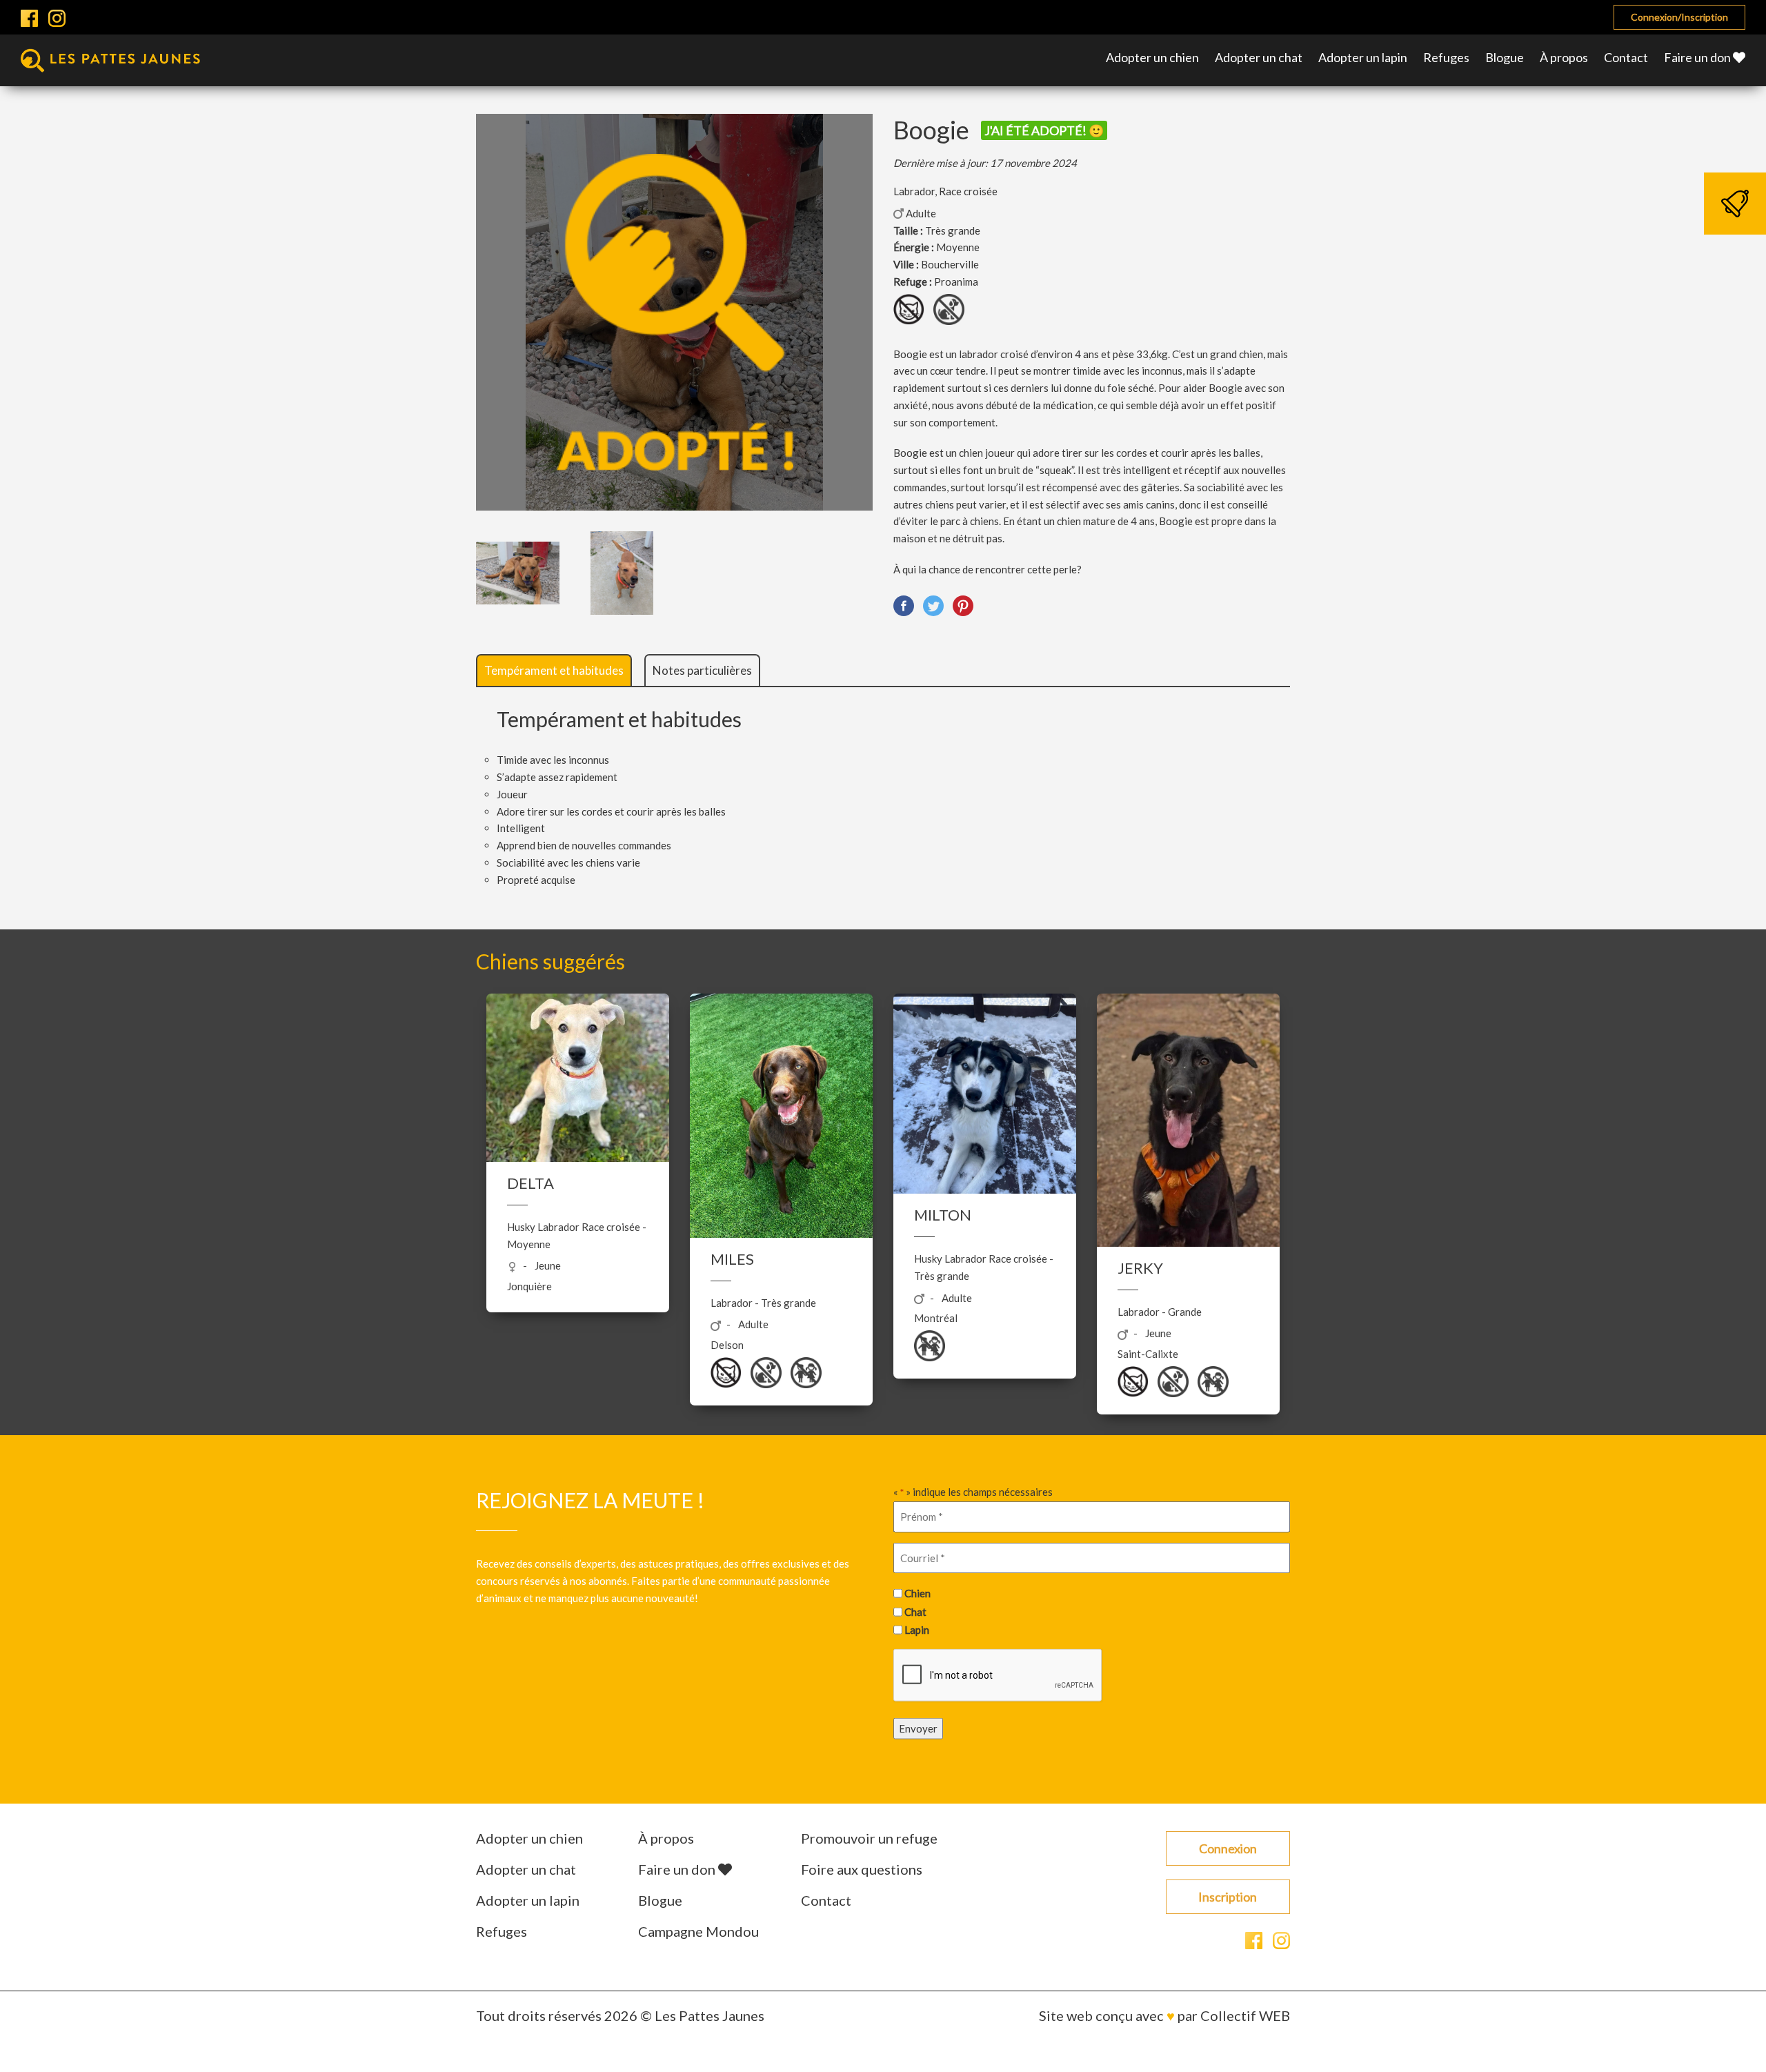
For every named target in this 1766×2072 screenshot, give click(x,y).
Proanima (956, 282)
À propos (1564, 57)
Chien (917, 1593)
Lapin (917, 1630)
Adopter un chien (1152, 57)
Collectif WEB (1245, 2015)
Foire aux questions (862, 1869)
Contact (1626, 57)
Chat (915, 1611)
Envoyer (918, 1728)
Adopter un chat (1259, 57)
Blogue (1505, 57)
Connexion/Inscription (1679, 17)
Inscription (1228, 1897)
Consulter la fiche (578, 1158)
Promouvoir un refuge (869, 1838)
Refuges (1446, 57)
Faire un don (1698, 57)
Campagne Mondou (698, 1931)
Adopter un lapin (1363, 57)
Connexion (1228, 1848)
